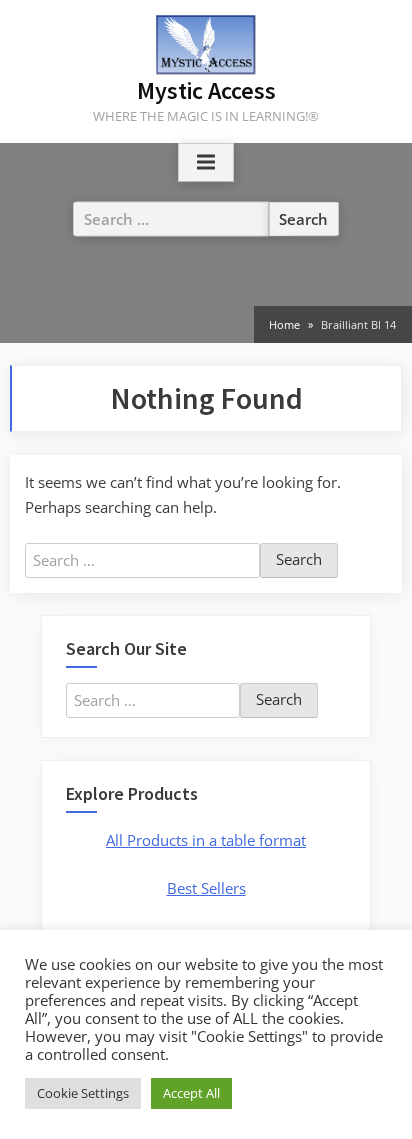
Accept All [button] (191, 1093)
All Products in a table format (206, 840)
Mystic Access (206, 90)
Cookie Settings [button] (83, 1093)
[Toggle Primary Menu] (206, 163)
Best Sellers (206, 888)
